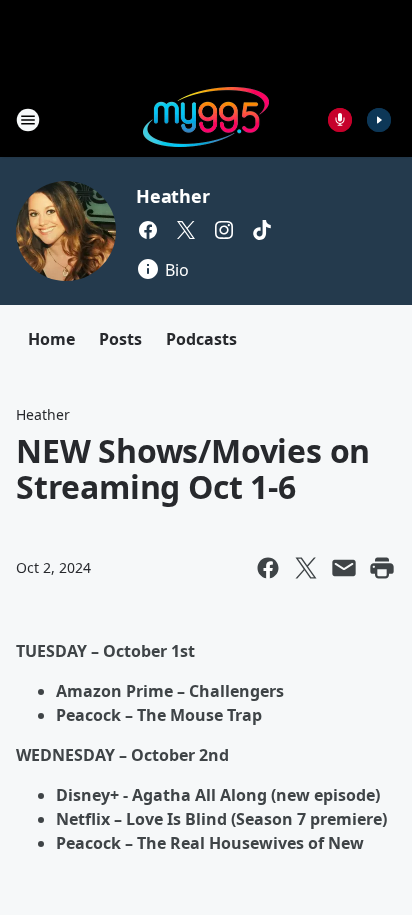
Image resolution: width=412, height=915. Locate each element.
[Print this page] (382, 568)
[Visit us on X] (186, 230)
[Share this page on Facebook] (268, 568)
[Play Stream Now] (379, 120)
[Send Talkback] (340, 120)
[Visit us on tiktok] (262, 230)
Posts (120, 339)
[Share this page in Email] (344, 568)
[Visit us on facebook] (148, 230)
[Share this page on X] (306, 568)
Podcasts (201, 339)
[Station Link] (206, 119)
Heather (173, 196)
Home (51, 339)
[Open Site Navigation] (28, 120)
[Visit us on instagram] (224, 230)
